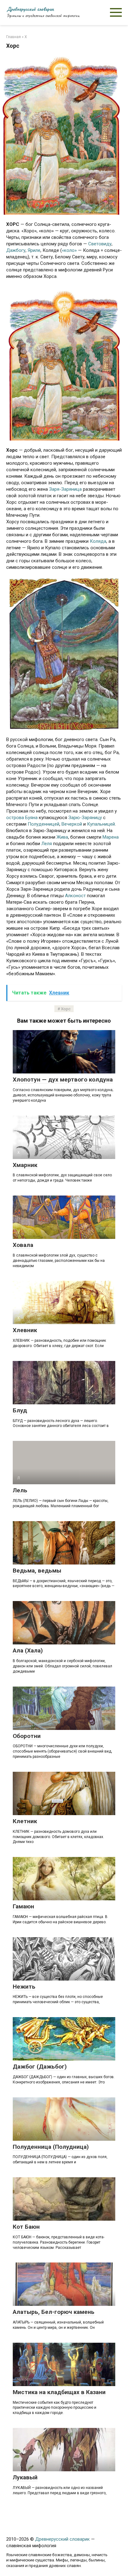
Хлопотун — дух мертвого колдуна (63, 1080)
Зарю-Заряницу (85, 818)
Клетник (25, 1821)
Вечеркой (72, 824)
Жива (62, 837)
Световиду (100, 244)
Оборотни (27, 1736)
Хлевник (25, 1330)
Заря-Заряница (65, 489)
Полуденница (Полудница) (51, 2147)
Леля (47, 844)
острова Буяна (22, 818)
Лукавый (25, 2477)
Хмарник (25, 1165)
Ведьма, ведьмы (37, 1571)
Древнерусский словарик (30, 9)
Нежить (24, 1987)
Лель (20, 1490)
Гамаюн (23, 1906)
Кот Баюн (26, 2227)
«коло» (69, 250)
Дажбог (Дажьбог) (40, 2067)
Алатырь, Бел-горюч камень (54, 2312)
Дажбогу (16, 250)
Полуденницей (43, 824)
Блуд (20, 1410)
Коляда (98, 541)
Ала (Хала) (28, 1650)
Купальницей (101, 824)
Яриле (34, 250)
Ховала (23, 1245)
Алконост (75, 896)
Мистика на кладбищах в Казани (59, 2392)
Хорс (66, 1009)
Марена (111, 837)
